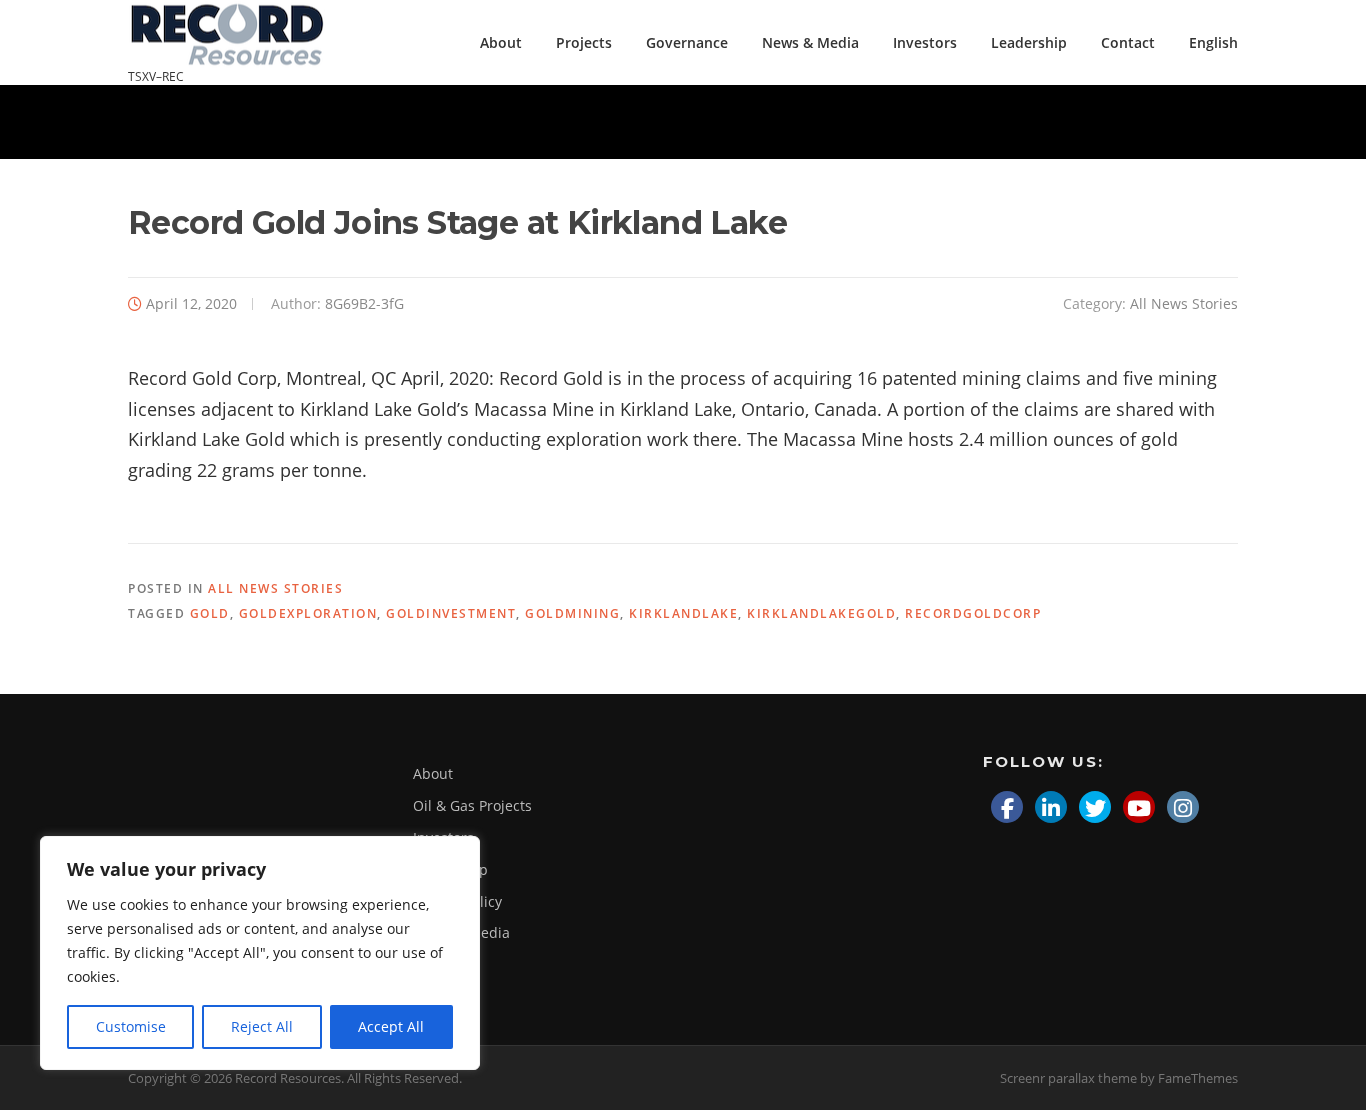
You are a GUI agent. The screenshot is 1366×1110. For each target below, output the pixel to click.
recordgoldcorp (973, 613)
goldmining (572, 613)
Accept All (391, 1026)
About (501, 42)
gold (210, 613)
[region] (260, 953)
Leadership (1029, 42)
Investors (925, 42)
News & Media (810, 42)
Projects (584, 42)
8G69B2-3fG (364, 303)
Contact (1128, 42)
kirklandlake (683, 613)
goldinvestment (451, 613)
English (1213, 42)
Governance (687, 42)
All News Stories (1184, 303)
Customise (131, 1026)
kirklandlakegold (821, 613)
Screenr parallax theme (1068, 1078)
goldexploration (308, 613)
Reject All (262, 1026)
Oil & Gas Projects (472, 805)
